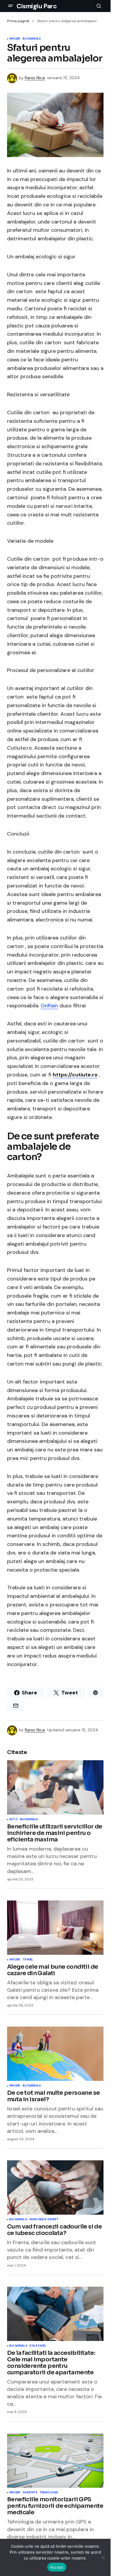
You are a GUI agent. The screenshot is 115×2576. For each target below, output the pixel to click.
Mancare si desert (44, 2220)
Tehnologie (49, 2493)
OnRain (49, 1006)
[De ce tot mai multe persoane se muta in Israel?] (55, 2054)
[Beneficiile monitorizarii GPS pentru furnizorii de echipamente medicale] (55, 2461)
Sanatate (30, 2493)
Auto (13, 1820)
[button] (11, 6)
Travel (28, 1960)
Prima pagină (18, 21)
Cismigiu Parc (37, 6)
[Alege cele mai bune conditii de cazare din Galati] (55, 1928)
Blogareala (32, 39)
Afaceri (15, 39)
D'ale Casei (38, 2346)
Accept (57, 2567)
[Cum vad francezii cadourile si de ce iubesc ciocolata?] (55, 2187)
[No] (103, 2557)
